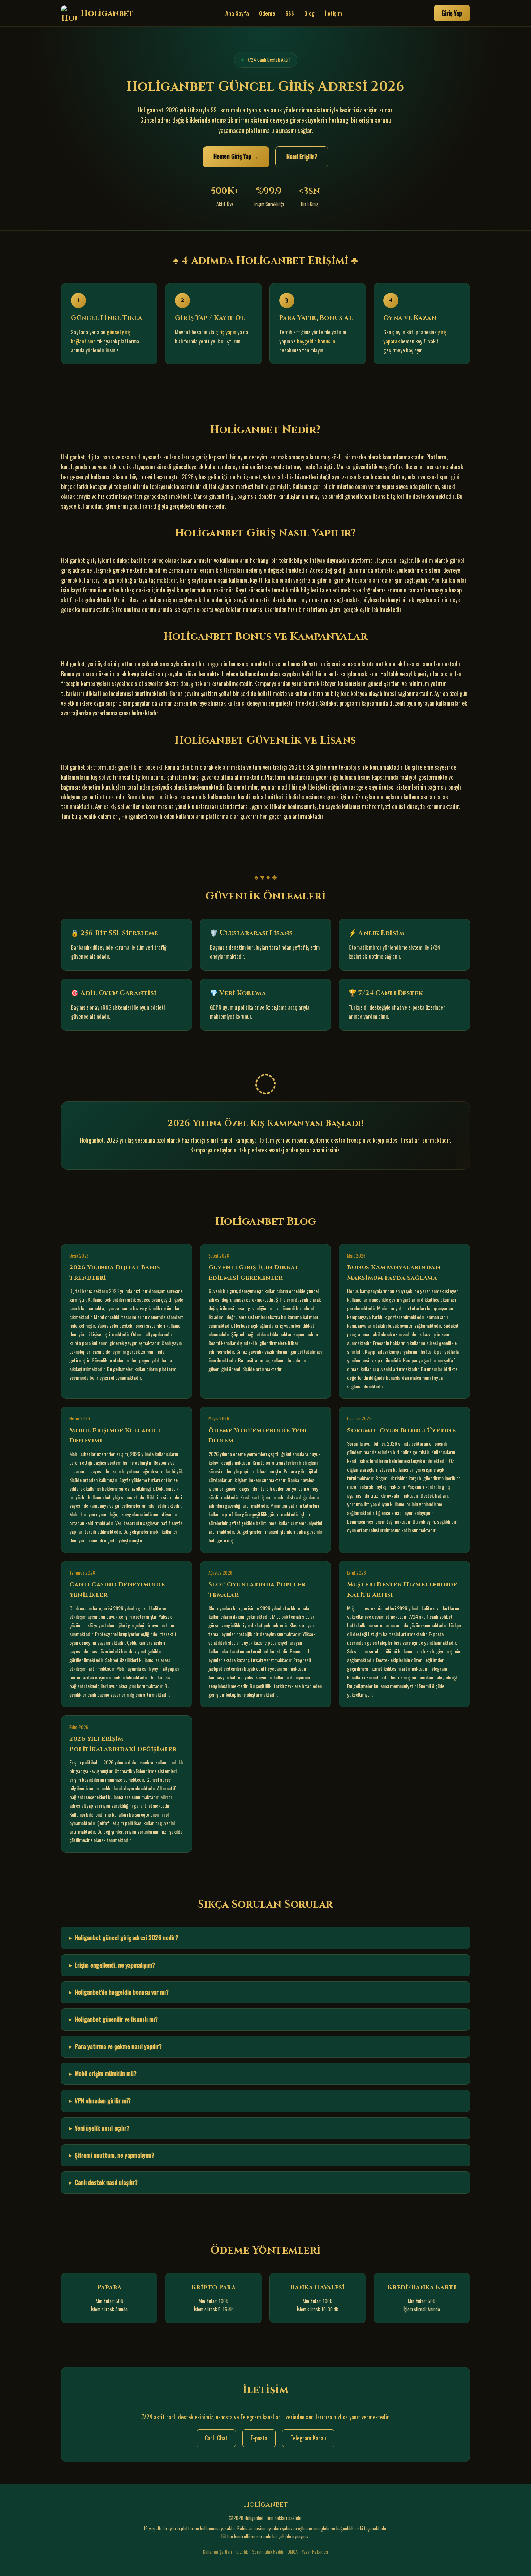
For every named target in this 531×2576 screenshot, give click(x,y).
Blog (309, 13)
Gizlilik (242, 2552)
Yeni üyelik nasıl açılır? (102, 2128)
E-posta (259, 2438)
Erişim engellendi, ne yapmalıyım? (115, 1965)
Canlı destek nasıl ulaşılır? (106, 2182)
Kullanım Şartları (217, 2552)
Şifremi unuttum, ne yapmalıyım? (115, 2155)
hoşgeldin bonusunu (317, 341)
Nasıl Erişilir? (302, 157)
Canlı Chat (216, 2438)
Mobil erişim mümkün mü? (106, 2074)
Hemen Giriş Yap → (236, 156)
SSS (290, 13)
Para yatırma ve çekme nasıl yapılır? (118, 2046)
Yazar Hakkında (315, 2552)
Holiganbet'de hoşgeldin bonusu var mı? (122, 1992)
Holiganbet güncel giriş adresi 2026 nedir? (126, 1938)
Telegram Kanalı (308, 2438)
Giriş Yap (452, 13)
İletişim (333, 13)
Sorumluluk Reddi (268, 2552)
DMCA (293, 2552)
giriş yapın (226, 332)
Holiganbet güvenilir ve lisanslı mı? (116, 2019)
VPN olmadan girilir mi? (103, 2101)
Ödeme (267, 13)
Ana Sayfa (237, 13)
